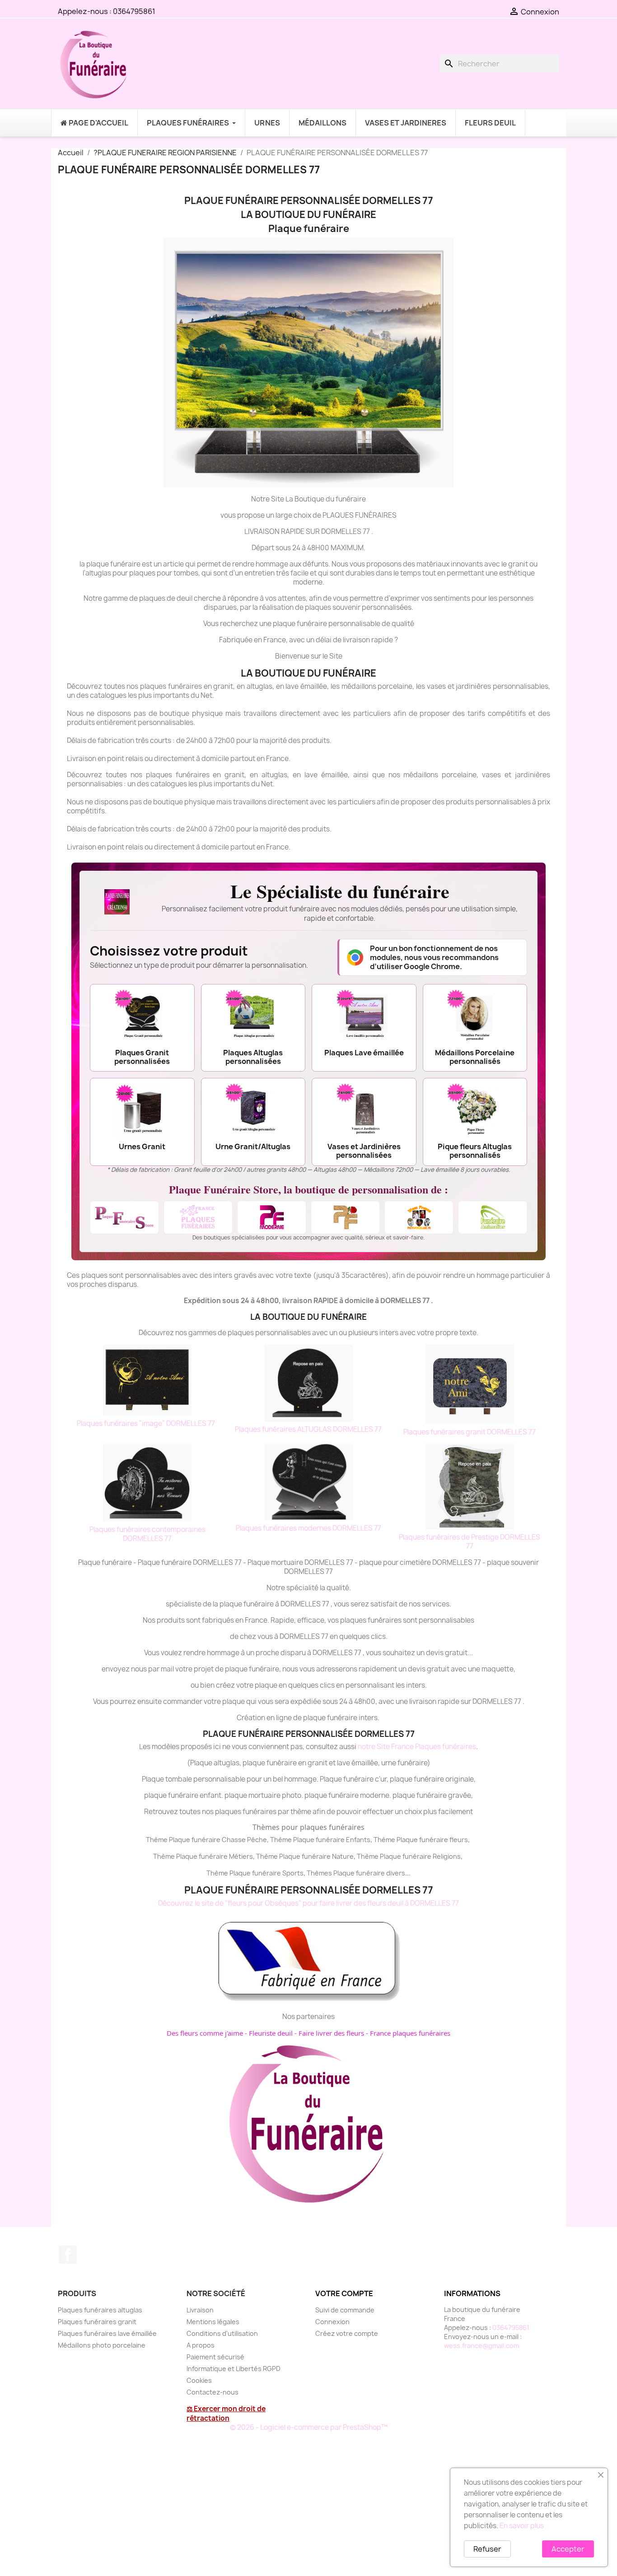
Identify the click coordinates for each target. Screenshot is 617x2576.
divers (396, 1873)
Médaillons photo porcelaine (102, 2345)
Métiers (241, 1856)
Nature (343, 1856)
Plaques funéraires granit (97, 2322)
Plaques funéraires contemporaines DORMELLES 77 (147, 1534)
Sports (293, 1873)
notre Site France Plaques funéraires (417, 1747)
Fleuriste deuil (271, 2033)
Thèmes (320, 1873)
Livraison (200, 2310)
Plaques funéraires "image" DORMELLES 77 (147, 1423)
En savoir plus (522, 2526)
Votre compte (344, 2293)
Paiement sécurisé (215, 2357)
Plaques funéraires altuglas (100, 2310)
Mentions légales (213, 2322)
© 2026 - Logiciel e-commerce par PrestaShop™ (309, 2427)
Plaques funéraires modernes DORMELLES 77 (308, 1528)
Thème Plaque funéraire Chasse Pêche (206, 1840)
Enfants (358, 1840)
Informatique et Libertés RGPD (234, 2369)
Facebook (68, 2255)
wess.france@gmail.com (481, 2346)
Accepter (568, 2549)
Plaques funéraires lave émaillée (107, 2333)
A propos (201, 2345)
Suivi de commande (345, 2310)
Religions (447, 1856)
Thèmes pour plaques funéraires (308, 1827)
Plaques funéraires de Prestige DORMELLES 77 (470, 1542)
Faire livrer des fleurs (331, 2033)
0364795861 (134, 11)
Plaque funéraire (319, 1840)
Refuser (487, 2549)
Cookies (199, 2380)
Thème (282, 1840)
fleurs (459, 1840)
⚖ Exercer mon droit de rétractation (226, 2414)
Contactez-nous (213, 2392)
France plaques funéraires (410, 2033)
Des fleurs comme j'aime (205, 2033)
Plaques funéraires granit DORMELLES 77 (470, 1432)
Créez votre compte (347, 2333)
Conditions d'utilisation (222, 2333)
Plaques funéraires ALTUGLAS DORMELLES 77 (308, 1429)
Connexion (332, 2322)
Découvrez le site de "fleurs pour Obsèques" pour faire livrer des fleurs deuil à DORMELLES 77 (308, 1903)
